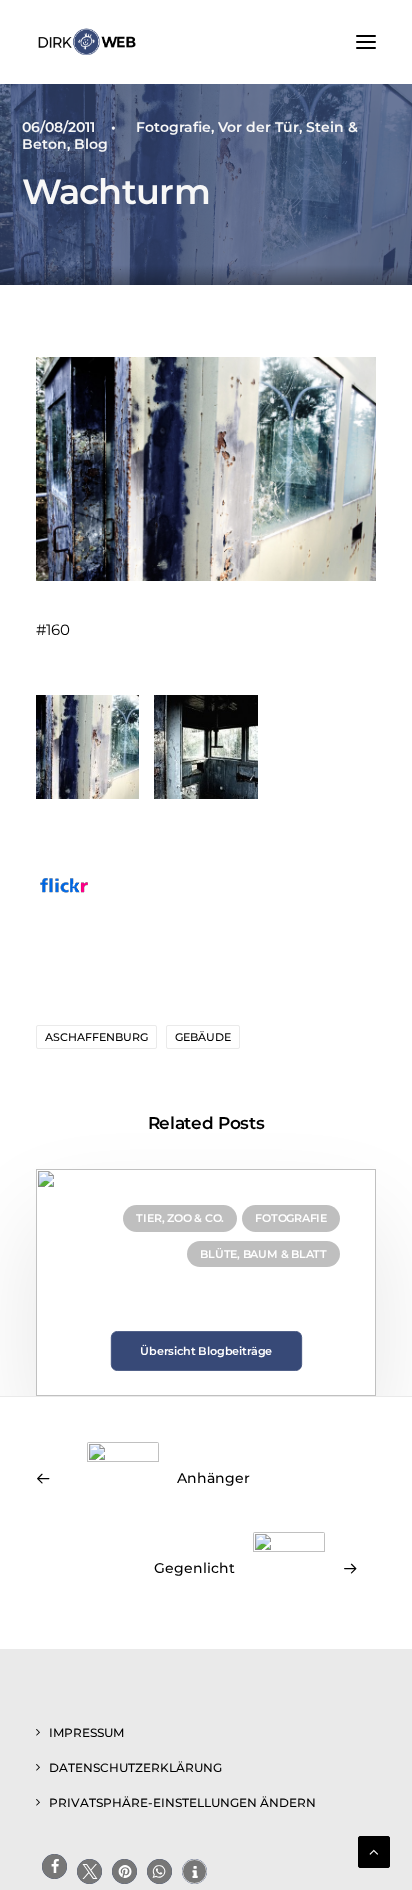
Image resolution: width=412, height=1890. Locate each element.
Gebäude (203, 1037)
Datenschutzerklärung (135, 1767)
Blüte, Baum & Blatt (263, 1254)
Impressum (86, 1732)
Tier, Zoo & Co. (180, 1218)
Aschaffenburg (96, 1037)
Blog (91, 144)
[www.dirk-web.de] (87, 42)
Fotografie (173, 127)
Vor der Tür (258, 127)
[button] (366, 42)
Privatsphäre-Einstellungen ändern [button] (182, 1802)
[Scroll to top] (374, 1850)
